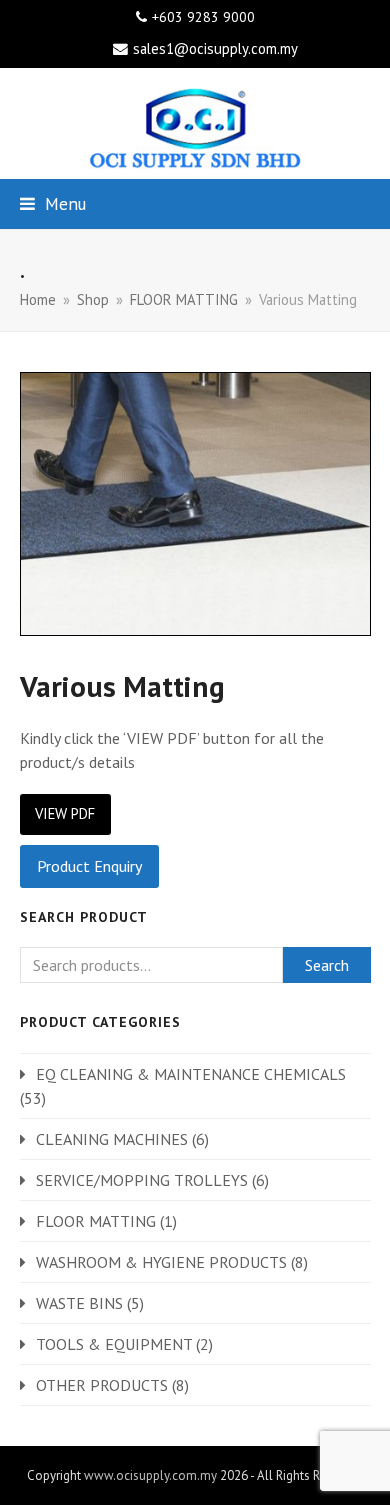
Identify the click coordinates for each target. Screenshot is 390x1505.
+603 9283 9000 (203, 17)
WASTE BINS (79, 1303)
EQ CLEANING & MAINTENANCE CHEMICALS (191, 1074)
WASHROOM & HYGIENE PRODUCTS (161, 1262)
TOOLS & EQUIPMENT (114, 1344)
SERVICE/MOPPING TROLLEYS (142, 1180)
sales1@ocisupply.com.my (215, 48)
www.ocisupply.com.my (150, 1475)
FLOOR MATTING (96, 1221)
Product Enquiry (89, 866)
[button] (53, 203)
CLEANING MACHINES (112, 1139)
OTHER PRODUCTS (102, 1385)
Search (327, 965)
